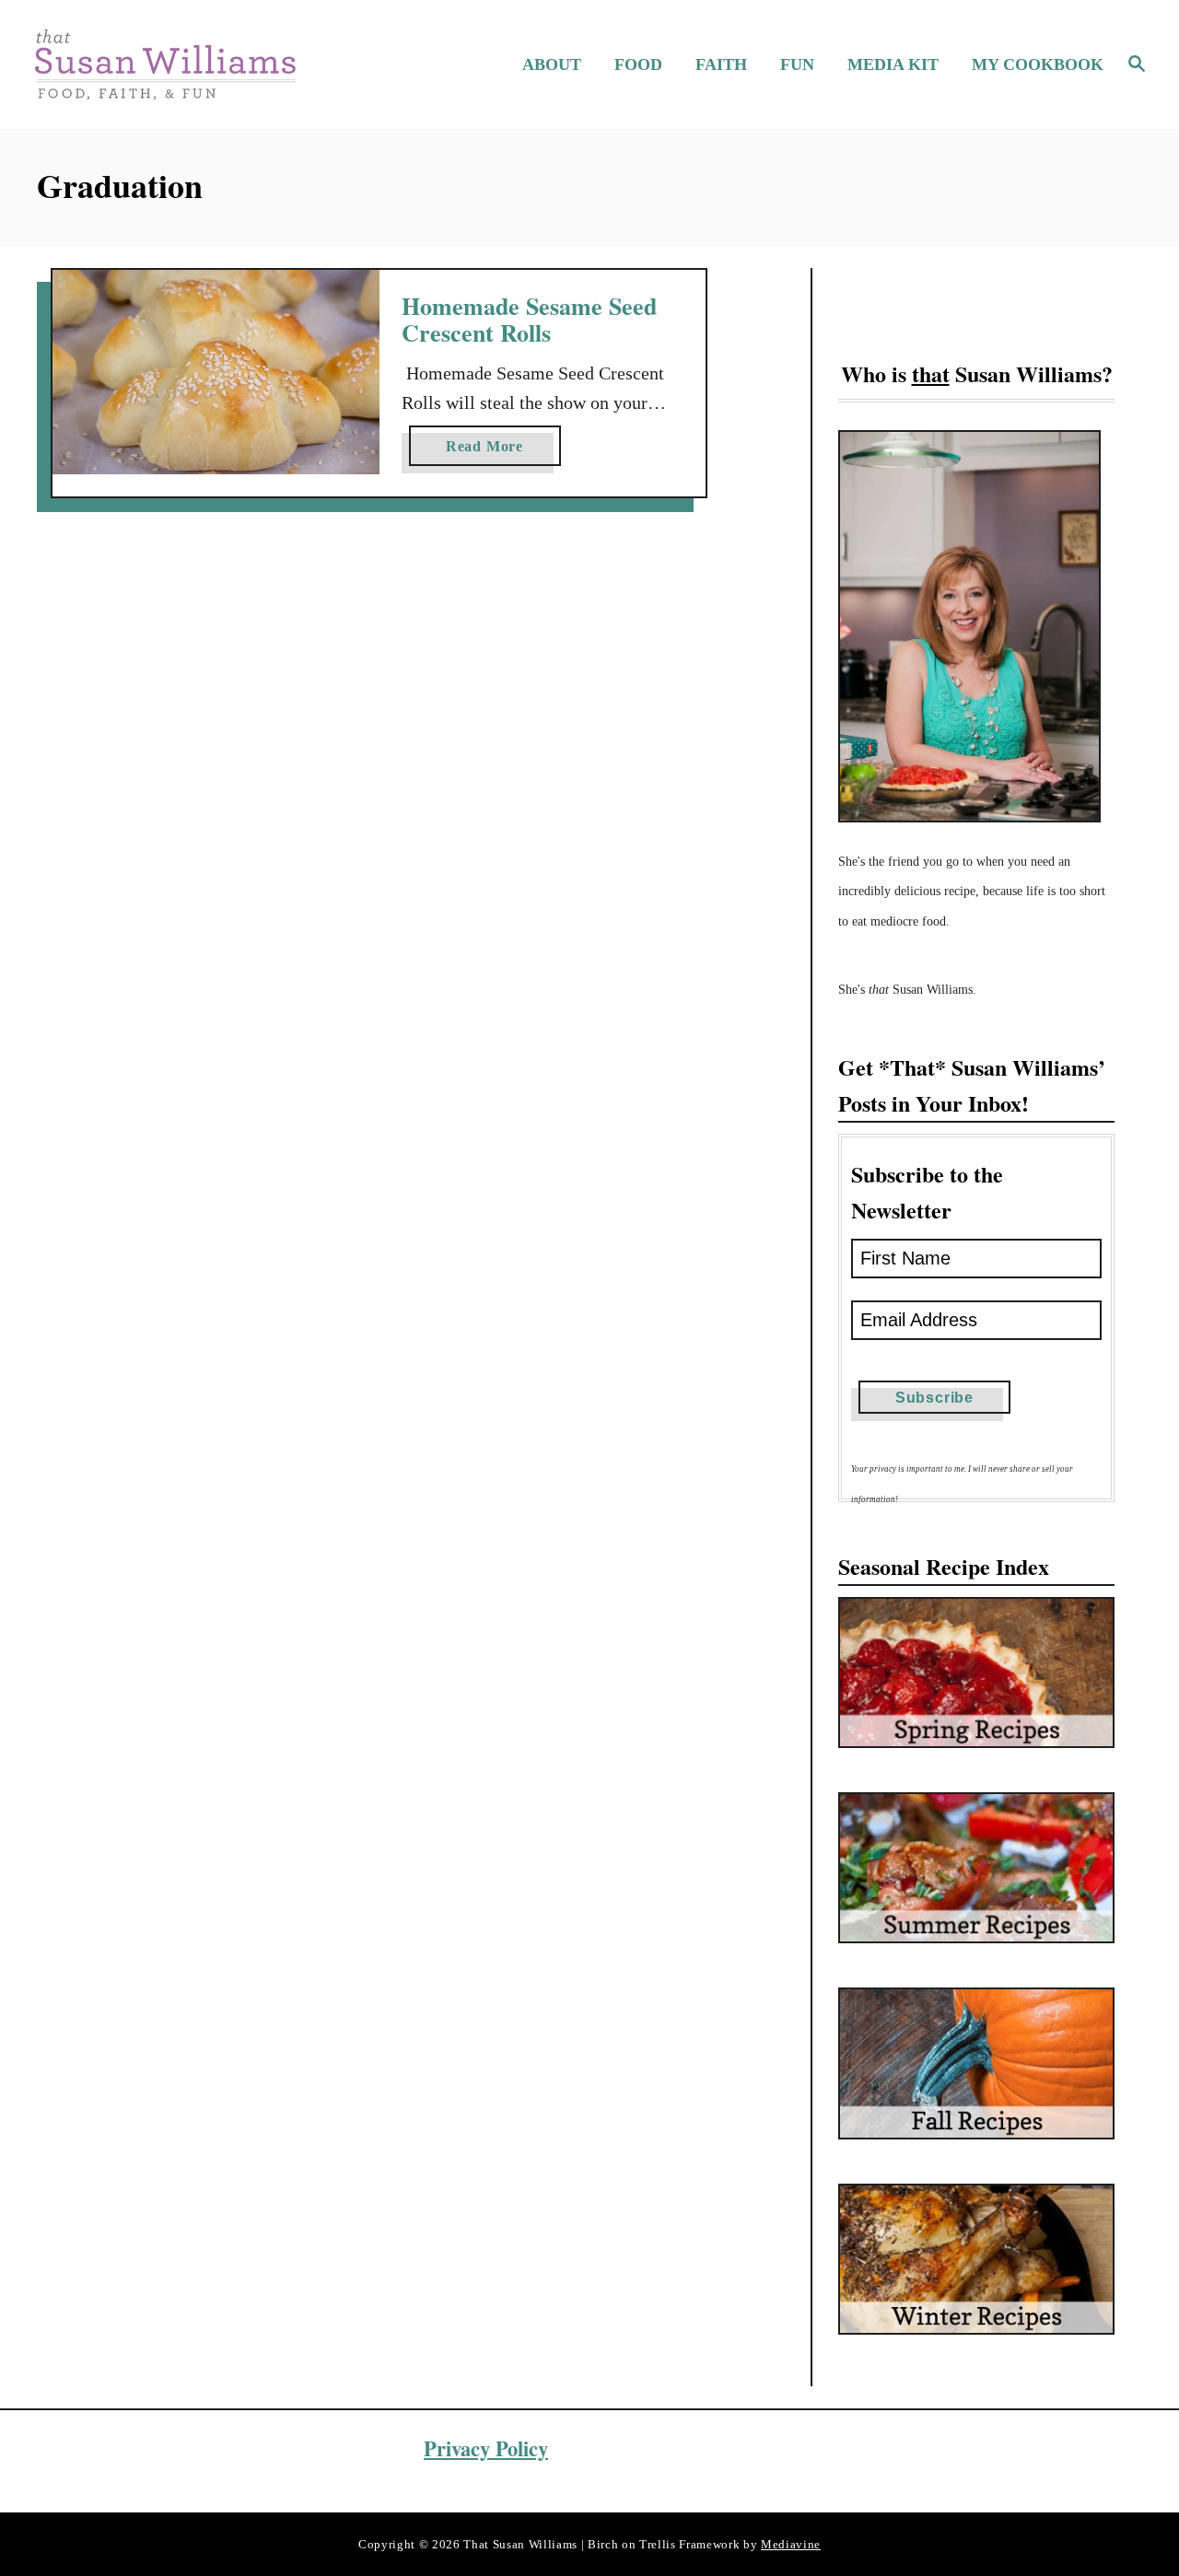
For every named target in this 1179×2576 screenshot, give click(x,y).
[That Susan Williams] (164, 64)
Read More (490, 452)
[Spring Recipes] (976, 1673)
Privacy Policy (486, 2448)
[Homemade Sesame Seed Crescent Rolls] (216, 372)
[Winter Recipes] (976, 2259)
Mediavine (791, 2544)
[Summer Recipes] (976, 1868)
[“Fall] (976, 2063)
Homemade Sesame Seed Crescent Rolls (529, 320)
